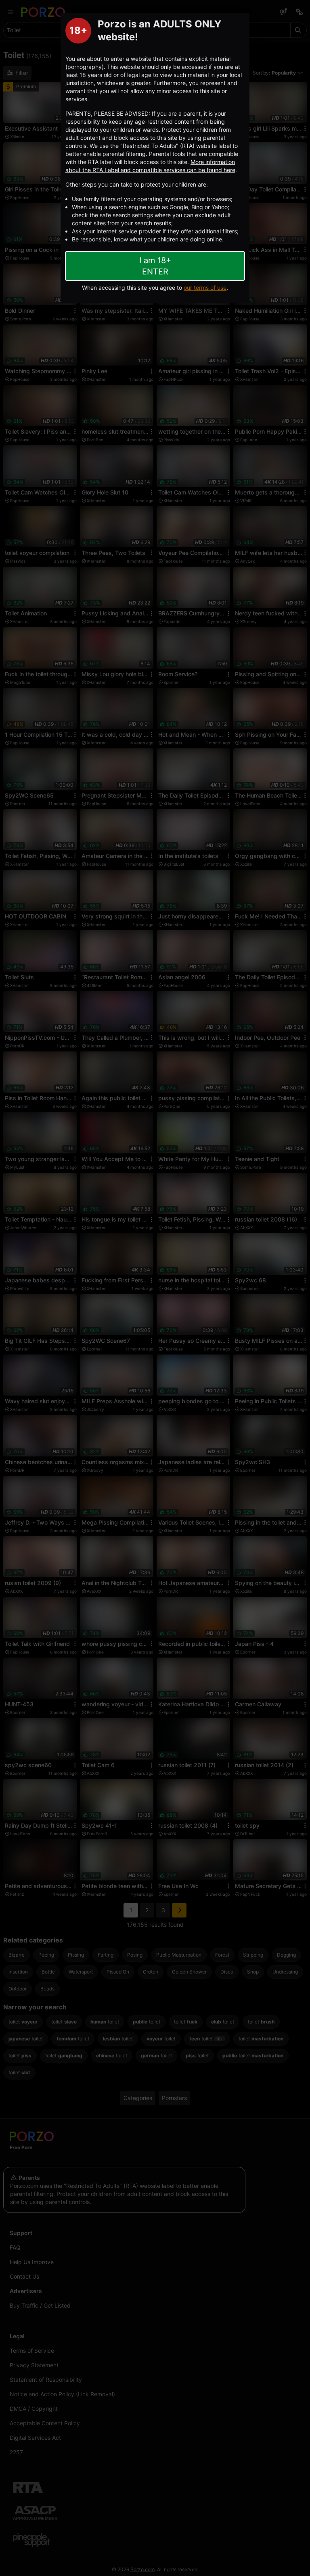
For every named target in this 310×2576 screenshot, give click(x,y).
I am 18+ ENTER (155, 266)
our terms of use (205, 288)
